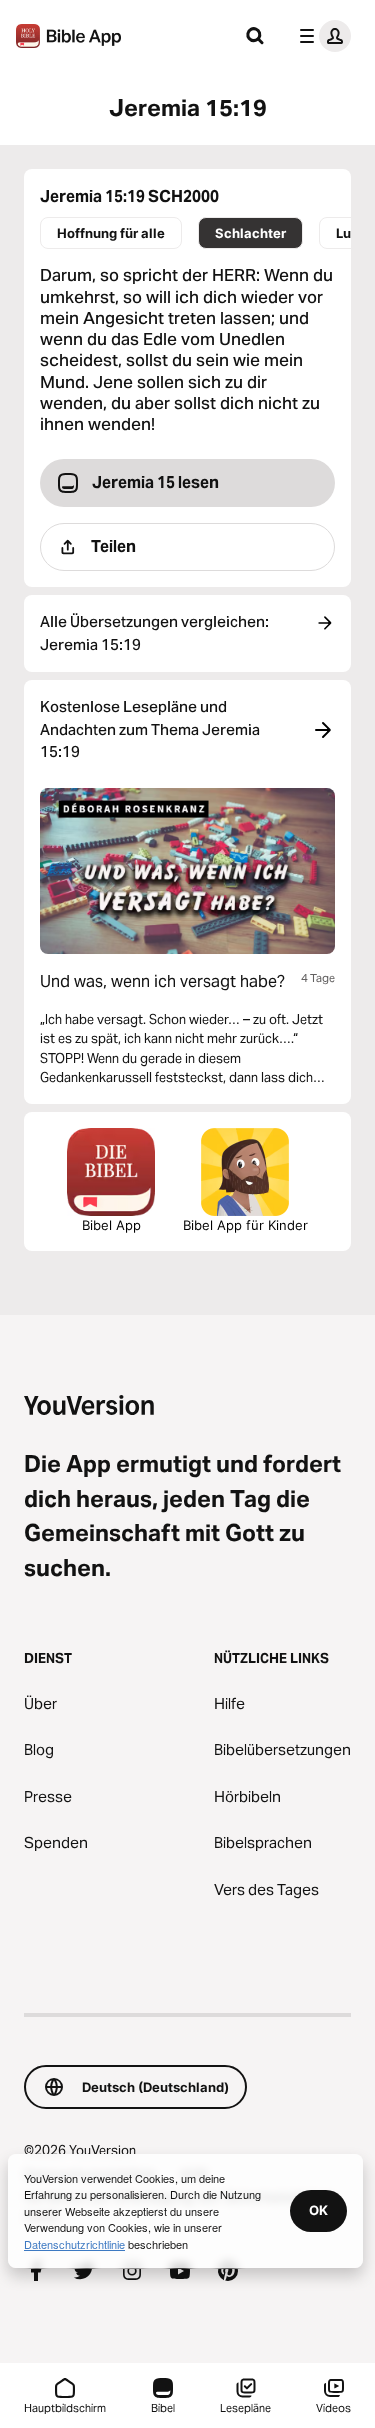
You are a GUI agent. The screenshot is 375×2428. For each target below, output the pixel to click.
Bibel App (111, 1225)
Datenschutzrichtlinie (74, 2244)
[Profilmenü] (321, 36)
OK (318, 2210)
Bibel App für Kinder (245, 1225)
